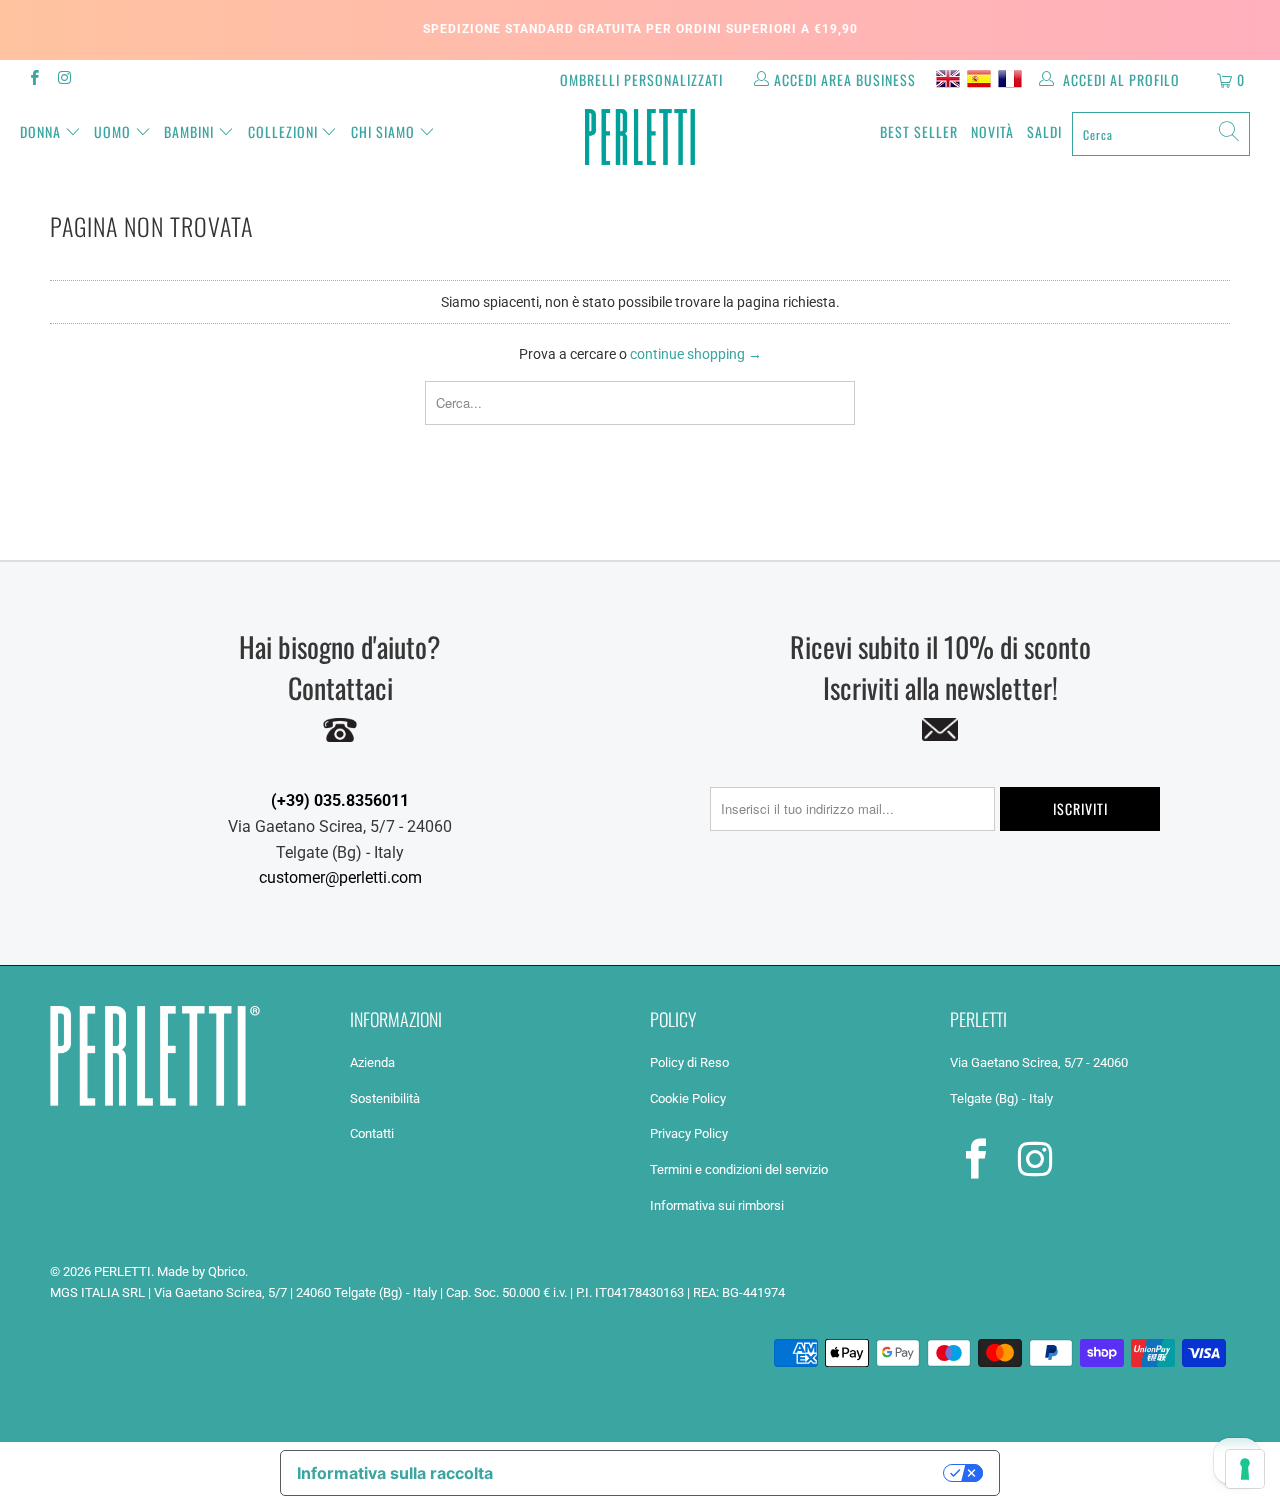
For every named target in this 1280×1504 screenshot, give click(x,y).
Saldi (1044, 131)
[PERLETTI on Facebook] (33, 80)
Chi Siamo (383, 131)
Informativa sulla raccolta (395, 1473)
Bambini (189, 131)
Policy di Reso (689, 1062)
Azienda (372, 1062)
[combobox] (1161, 134)
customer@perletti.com (340, 877)
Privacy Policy (689, 1133)
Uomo (112, 131)
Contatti (372, 1133)
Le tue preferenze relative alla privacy (728, 1473)
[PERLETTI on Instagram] (63, 80)
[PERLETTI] (640, 137)
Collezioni (283, 131)
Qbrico (226, 1271)
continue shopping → (696, 354)
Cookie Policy (688, 1098)
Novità (992, 131)
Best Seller (919, 131)
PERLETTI (122, 1271)
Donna (40, 131)
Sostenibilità (385, 1098)
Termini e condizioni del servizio (739, 1169)
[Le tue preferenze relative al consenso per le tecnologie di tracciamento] (1245, 1469)
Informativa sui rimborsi (717, 1205)
